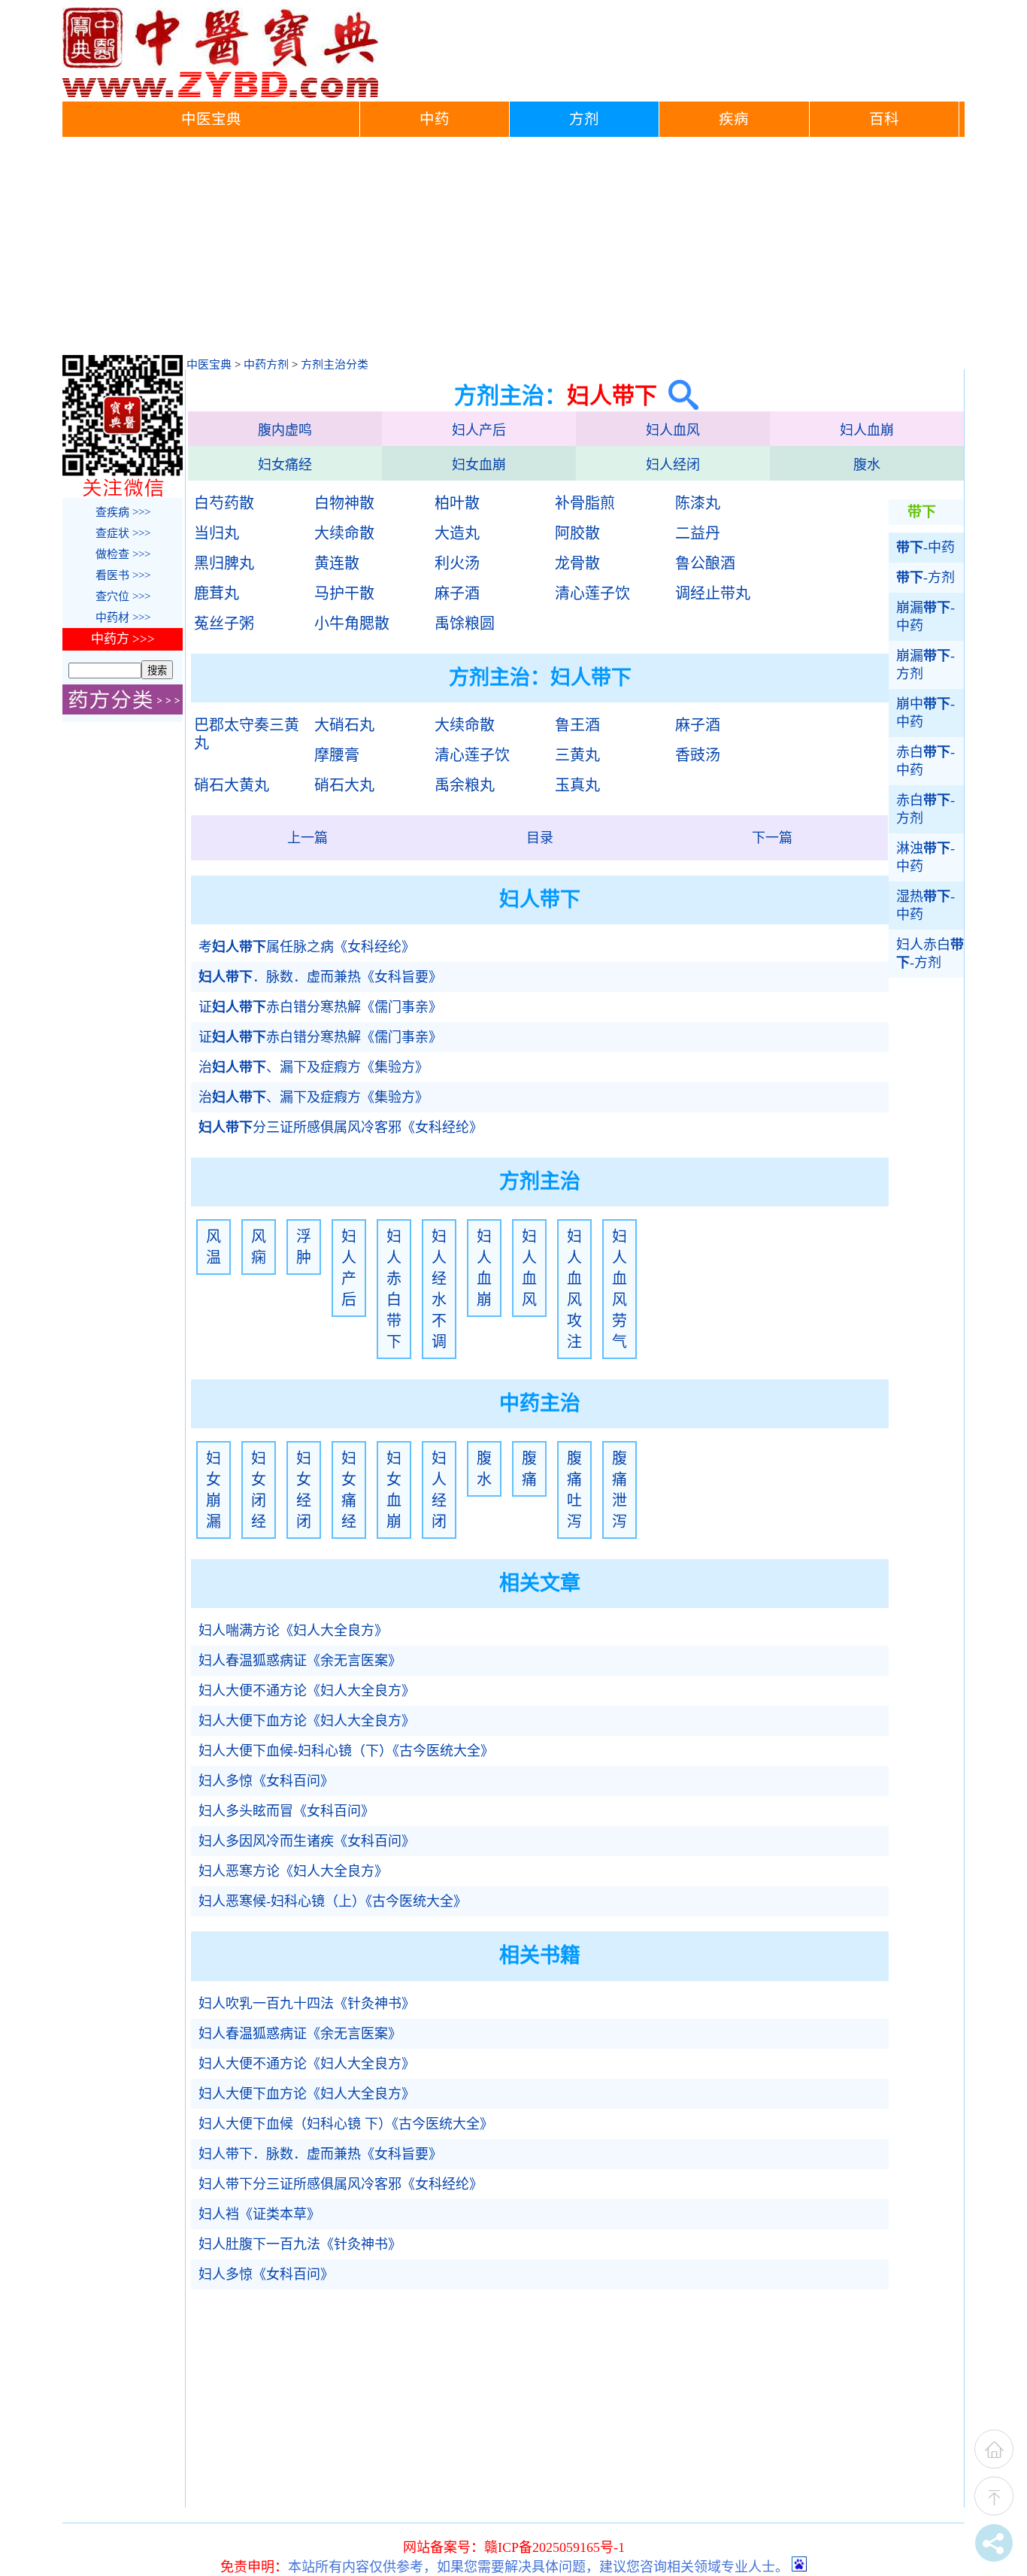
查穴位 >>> (123, 596)
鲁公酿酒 (705, 563)
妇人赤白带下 (394, 1289)
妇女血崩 (479, 465)
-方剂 (926, 578)
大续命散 (344, 533)
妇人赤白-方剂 (930, 954)
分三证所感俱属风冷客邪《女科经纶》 (341, 1127)
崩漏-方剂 (926, 665)
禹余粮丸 (465, 785)
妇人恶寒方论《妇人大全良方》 (293, 1871)
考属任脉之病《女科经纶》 (307, 947)
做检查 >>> (123, 554)
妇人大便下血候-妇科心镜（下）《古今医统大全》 (346, 1751)
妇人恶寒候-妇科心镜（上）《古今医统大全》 (333, 1901)
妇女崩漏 (214, 1490)
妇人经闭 (673, 465)
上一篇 (307, 838)
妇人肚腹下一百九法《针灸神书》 (300, 2244)
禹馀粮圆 (465, 624)
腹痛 (529, 1469)
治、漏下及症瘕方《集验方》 (314, 1067)
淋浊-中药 (926, 857)
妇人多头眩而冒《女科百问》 (286, 1811)
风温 (214, 1247)
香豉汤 (698, 755)
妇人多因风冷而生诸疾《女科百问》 (307, 1841)
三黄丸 (577, 755)
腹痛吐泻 (574, 1490)
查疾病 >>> (123, 512)
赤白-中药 (926, 761)
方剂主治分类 (335, 365)
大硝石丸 (344, 725)
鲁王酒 (577, 725)
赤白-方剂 (926, 809)
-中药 (926, 548)
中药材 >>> (123, 617)
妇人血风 (673, 430)
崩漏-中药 (926, 617)
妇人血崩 (867, 430)
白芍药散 (224, 503)
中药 (435, 119)
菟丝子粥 (224, 624)
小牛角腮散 (352, 624)
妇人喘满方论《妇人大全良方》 (293, 1631)
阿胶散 (577, 533)
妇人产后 (479, 430)
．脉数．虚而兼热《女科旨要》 (320, 977)
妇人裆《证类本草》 (259, 2214)
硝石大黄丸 (232, 785)
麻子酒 (457, 593)
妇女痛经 (285, 465)
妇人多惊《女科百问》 (266, 1781)
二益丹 (698, 533)
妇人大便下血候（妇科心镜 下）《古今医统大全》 (346, 2124)
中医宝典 (211, 119)
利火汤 (457, 563)
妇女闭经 (259, 1490)
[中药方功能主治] (123, 711)
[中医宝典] (220, 94)
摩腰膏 (337, 755)
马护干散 (344, 593)
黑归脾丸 (224, 563)
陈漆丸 (698, 503)
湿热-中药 (926, 906)
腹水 (867, 465)
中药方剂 (266, 365)
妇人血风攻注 (574, 1289)
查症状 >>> (123, 533)
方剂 (584, 119)
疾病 (734, 119)
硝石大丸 (344, 785)
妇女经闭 (304, 1490)
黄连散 (337, 563)
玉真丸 (577, 785)
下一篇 (772, 838)
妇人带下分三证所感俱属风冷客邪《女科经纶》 (341, 2184)
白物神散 (344, 503)
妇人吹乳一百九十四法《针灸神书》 (307, 2004)
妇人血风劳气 (620, 1289)
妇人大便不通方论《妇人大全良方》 (307, 1691)
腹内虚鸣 (285, 430)
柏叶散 (457, 503)
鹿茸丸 (217, 593)
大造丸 (457, 533)
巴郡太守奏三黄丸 (247, 734)
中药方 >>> (123, 639)
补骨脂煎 (585, 503)
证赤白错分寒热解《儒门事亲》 (320, 1007)
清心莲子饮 (592, 593)
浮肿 (304, 1247)
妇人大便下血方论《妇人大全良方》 (307, 1721)
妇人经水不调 (439, 1289)
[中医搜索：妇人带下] (678, 395)
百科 (884, 119)
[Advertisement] (513, 250)
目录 (540, 838)
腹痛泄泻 (620, 1490)
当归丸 (217, 533)
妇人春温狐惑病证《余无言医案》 (300, 1661)
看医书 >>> (123, 575)
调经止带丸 (713, 593)
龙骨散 (577, 563)
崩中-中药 (926, 713)
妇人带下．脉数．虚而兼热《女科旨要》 (320, 2154)
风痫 (259, 1247)
